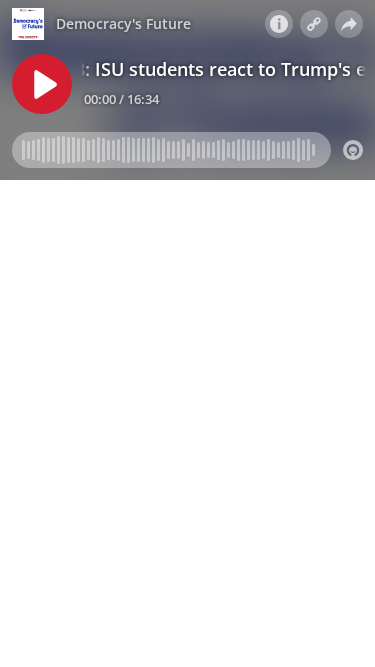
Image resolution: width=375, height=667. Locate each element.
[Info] (279, 24)
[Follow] (314, 24)
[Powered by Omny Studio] (353, 150)
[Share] (349, 24)
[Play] (42, 84)
